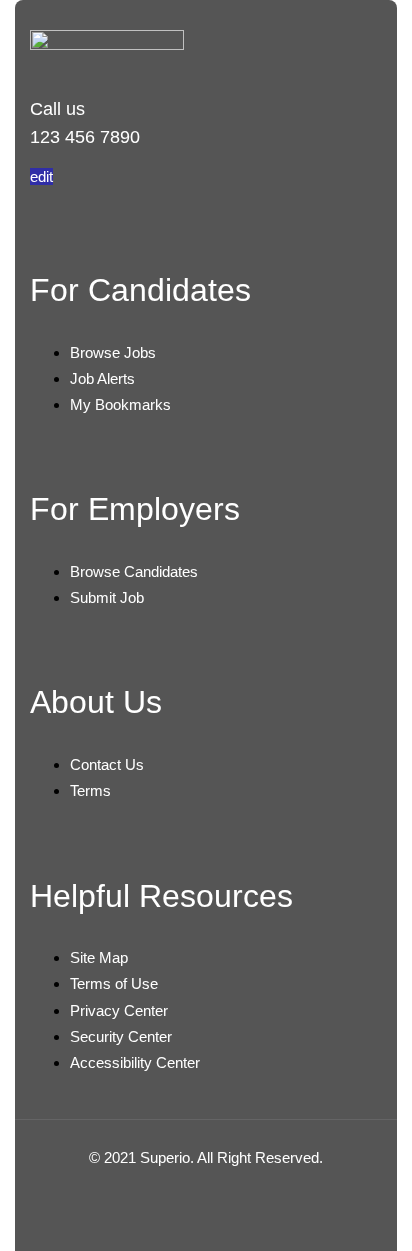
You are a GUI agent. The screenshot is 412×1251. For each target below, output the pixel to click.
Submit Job (107, 597)
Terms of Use (114, 983)
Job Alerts (102, 378)
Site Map (99, 957)
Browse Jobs (113, 352)
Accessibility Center (135, 1062)
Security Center (121, 1036)
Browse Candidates (134, 571)
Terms (90, 790)
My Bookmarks (120, 404)
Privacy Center (119, 1010)
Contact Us (107, 764)
